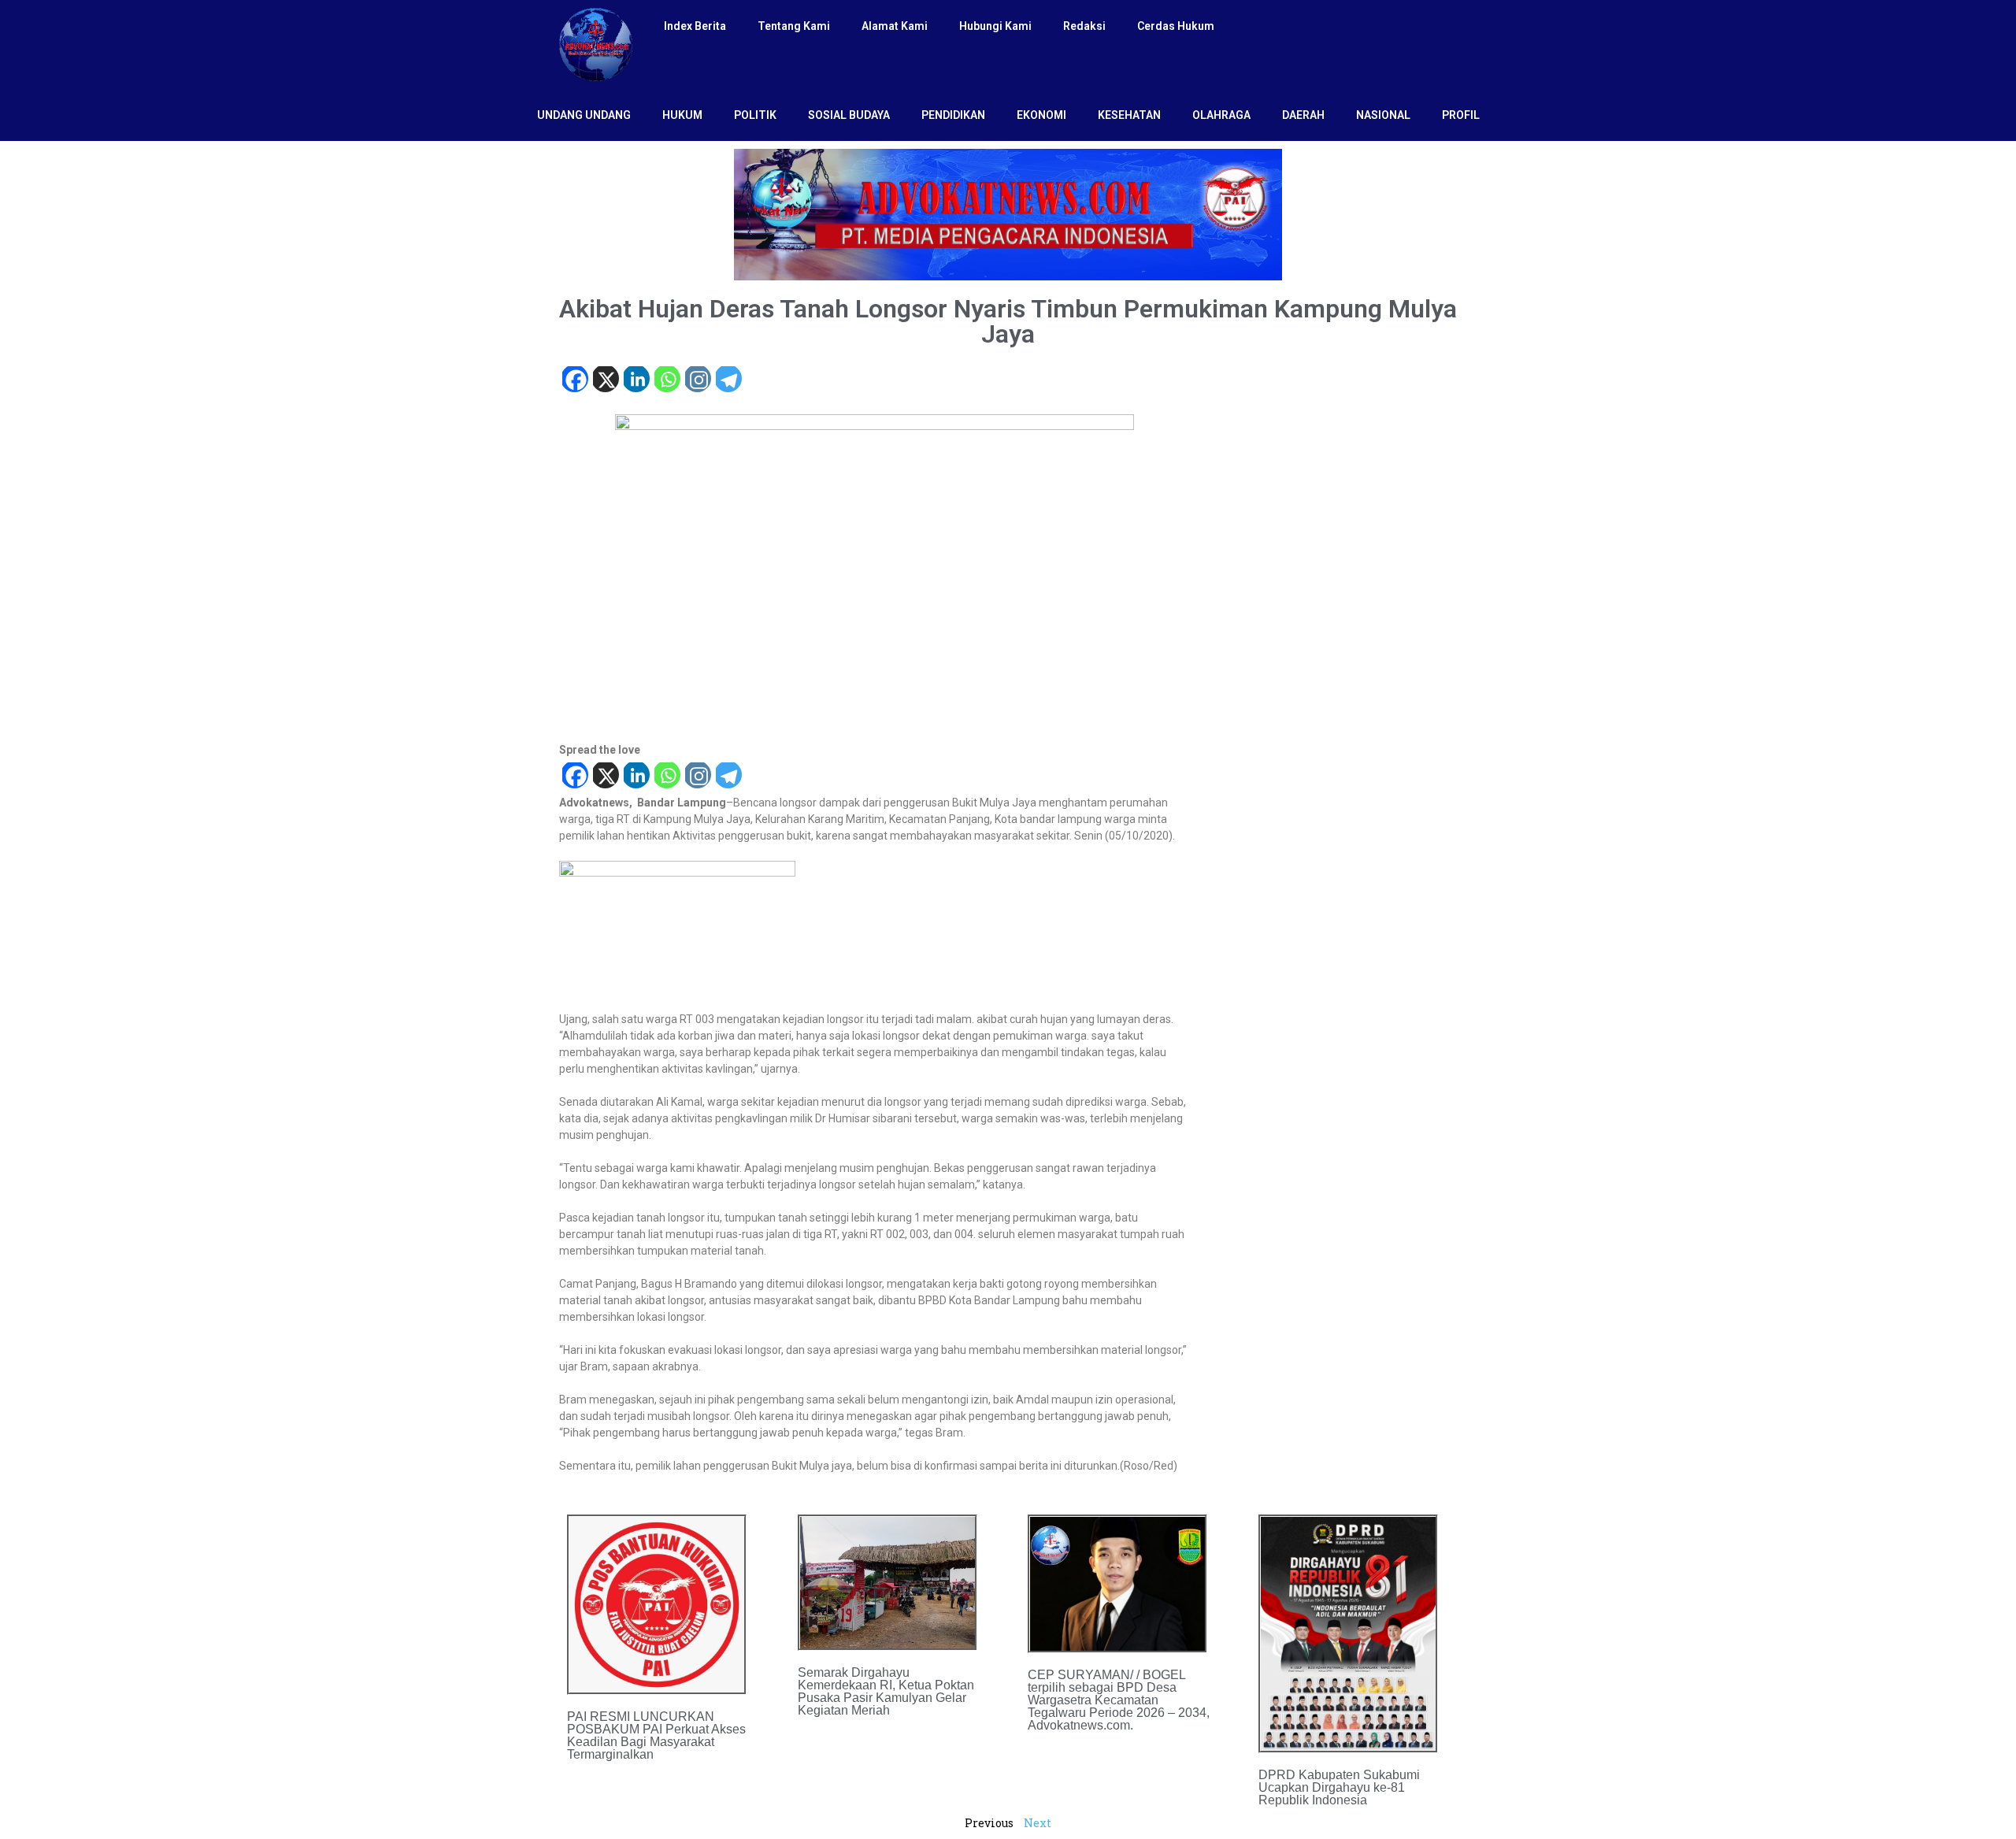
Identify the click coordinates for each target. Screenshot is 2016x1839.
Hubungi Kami (995, 26)
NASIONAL (1383, 115)
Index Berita (695, 26)
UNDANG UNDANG (584, 115)
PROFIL (1461, 115)
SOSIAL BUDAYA (849, 115)
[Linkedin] (636, 381)
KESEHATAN (1129, 115)
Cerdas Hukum (1176, 26)
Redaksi (1084, 26)
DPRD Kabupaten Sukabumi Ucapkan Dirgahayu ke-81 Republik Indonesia (1339, 1787)
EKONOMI (1041, 115)
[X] (605, 381)
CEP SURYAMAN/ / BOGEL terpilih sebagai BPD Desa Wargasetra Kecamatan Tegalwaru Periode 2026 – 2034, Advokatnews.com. (1119, 1700)
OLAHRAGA (1221, 115)
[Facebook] (574, 381)
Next (1038, 1823)
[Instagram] (697, 381)
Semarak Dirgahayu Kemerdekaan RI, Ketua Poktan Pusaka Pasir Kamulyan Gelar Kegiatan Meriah (886, 1691)
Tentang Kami (794, 26)
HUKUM (682, 115)
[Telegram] (728, 381)
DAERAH (1303, 115)
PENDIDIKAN (953, 115)
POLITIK (755, 115)
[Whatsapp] (667, 381)
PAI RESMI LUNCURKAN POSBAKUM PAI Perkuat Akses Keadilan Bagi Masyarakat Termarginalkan (656, 1735)
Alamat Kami (895, 26)
